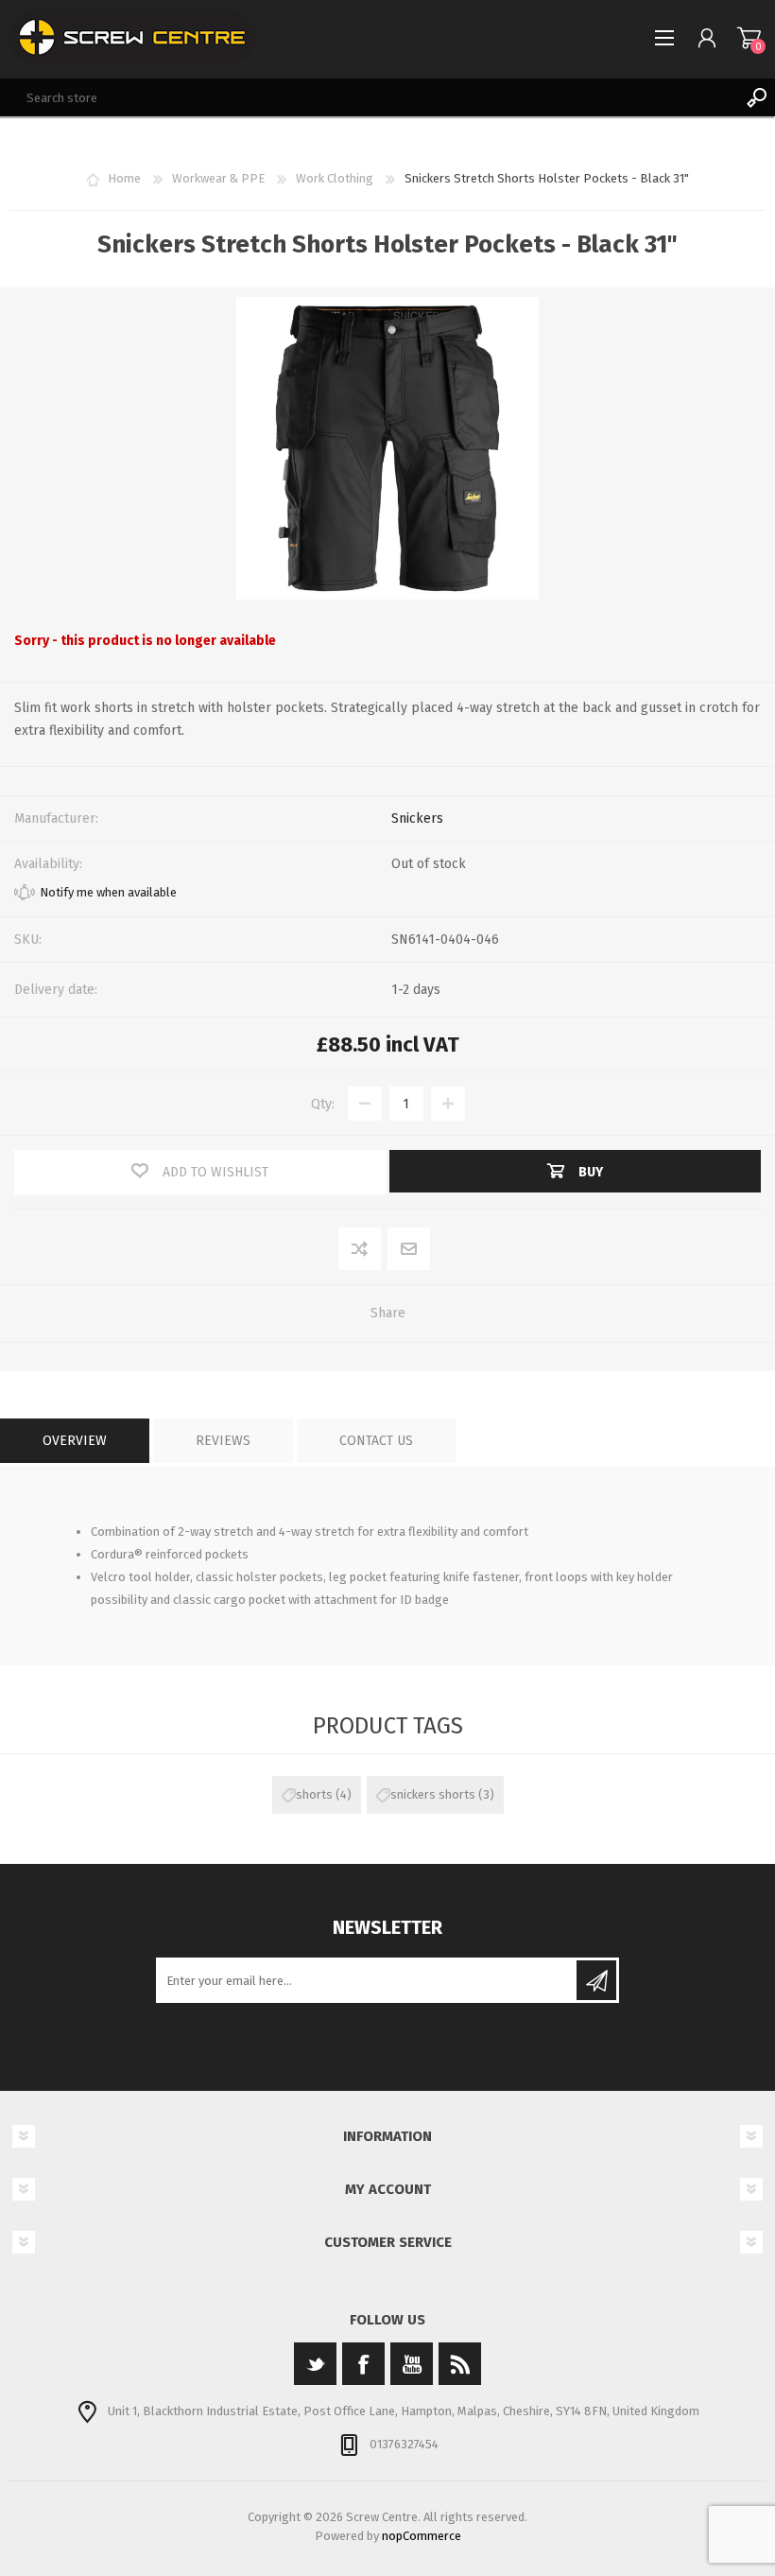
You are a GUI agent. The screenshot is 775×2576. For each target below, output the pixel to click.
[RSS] (460, 2364)
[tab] (75, 1441)
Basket (749, 38)
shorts (314, 1794)
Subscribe (596, 1980)
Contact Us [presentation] (376, 1441)
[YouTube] (412, 2364)
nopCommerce (422, 2536)
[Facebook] (363, 2364)
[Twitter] (315, 2364)
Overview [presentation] (75, 1441)
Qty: (323, 1104)
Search (756, 97)
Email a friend (409, 1250)
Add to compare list (361, 1250)
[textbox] (369, 97)
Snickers (417, 818)
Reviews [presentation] (223, 1441)
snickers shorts (433, 1794)
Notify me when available (108, 892)
